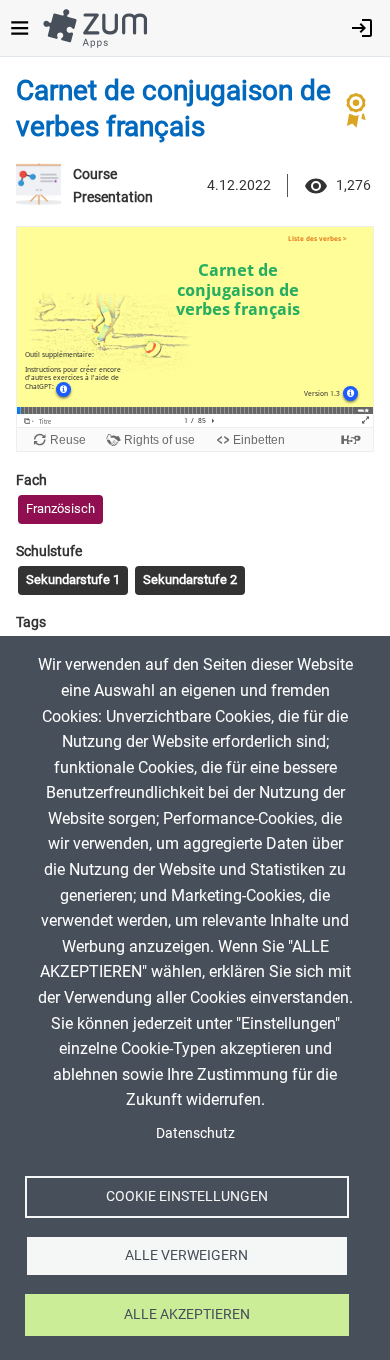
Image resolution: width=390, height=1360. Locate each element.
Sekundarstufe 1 (73, 579)
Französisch (60, 508)
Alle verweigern (186, 1255)
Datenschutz (195, 1133)
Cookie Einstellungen (187, 1196)
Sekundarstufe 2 (190, 579)
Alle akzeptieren (187, 1314)
